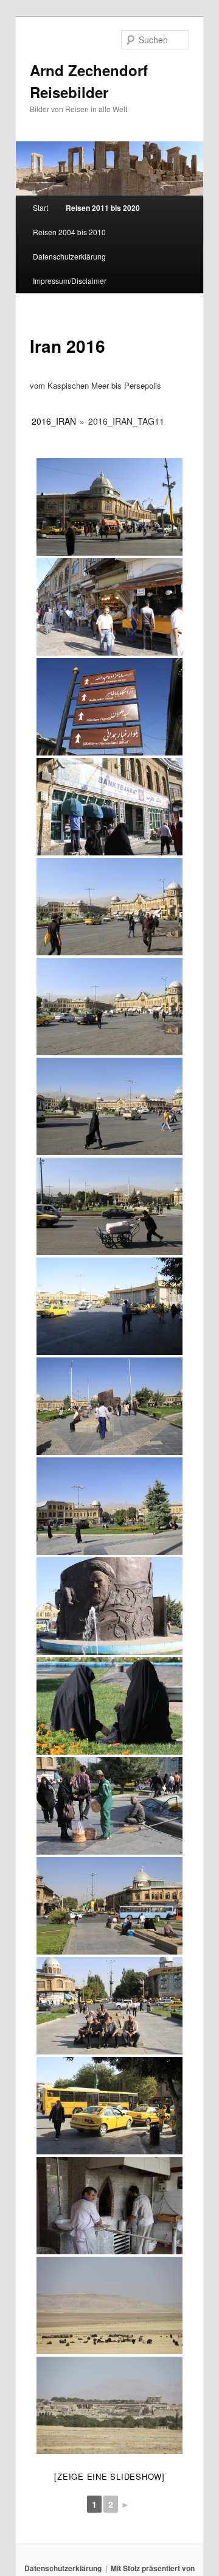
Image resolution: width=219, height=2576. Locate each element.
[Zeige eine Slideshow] (109, 2476)
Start (40, 207)
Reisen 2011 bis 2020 (103, 208)
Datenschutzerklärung (69, 256)
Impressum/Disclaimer (70, 281)
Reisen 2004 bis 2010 (69, 232)
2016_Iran (54, 421)
